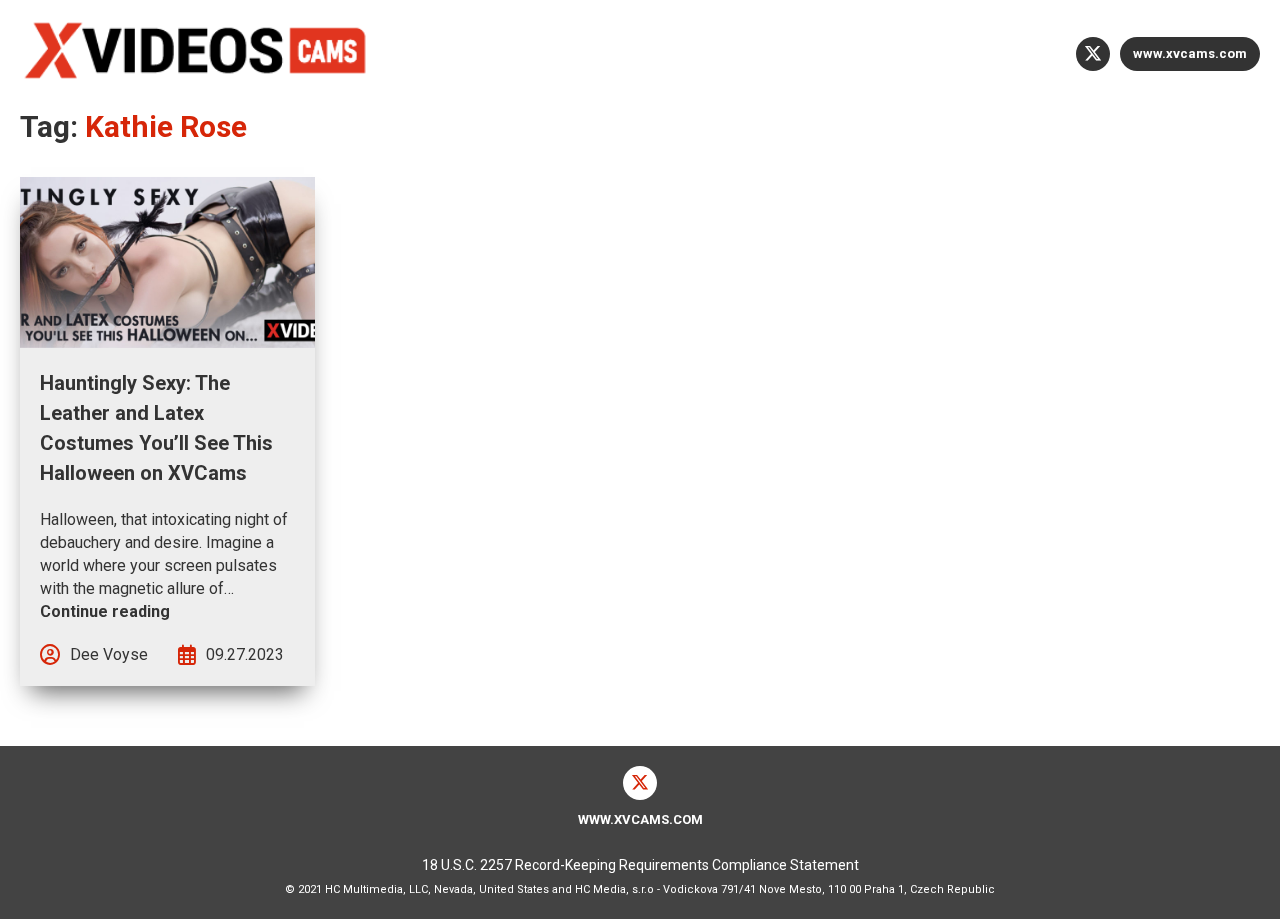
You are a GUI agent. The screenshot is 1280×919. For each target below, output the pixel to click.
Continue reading (105, 611)
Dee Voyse (109, 654)
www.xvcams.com (1190, 53)
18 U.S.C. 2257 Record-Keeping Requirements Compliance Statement (640, 865)
